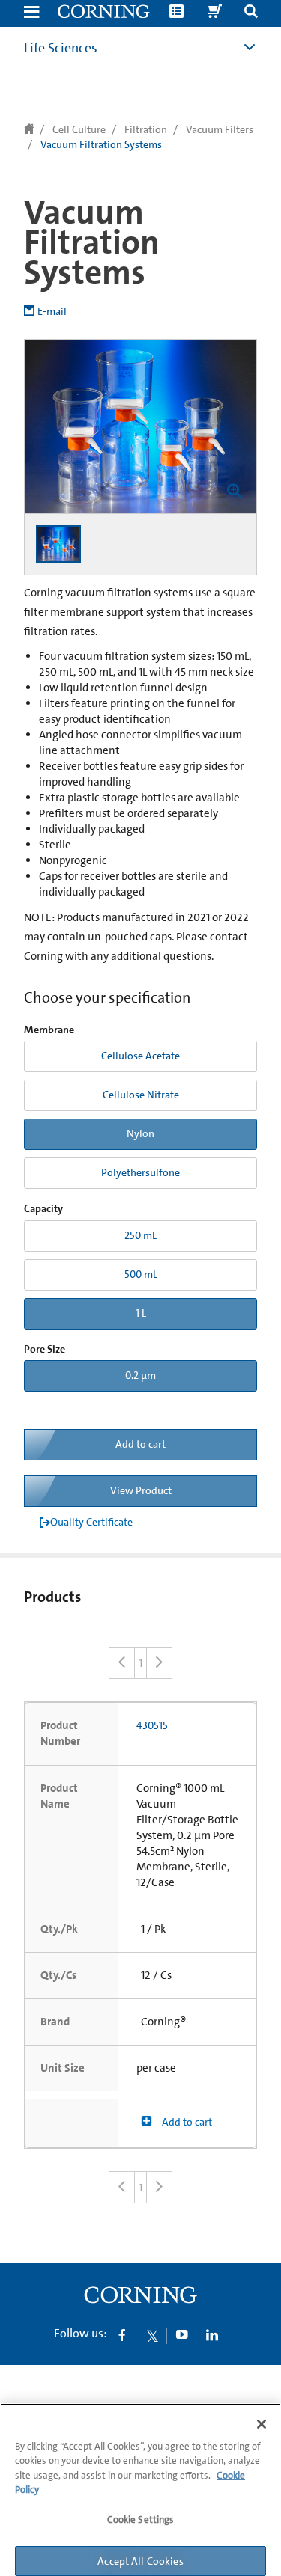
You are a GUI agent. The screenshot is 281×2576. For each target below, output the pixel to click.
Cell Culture (79, 129)
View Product (141, 1490)
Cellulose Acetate (140, 1056)
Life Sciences (61, 48)
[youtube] (182, 2334)
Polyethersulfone (140, 1172)
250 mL (140, 1235)
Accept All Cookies (140, 2561)
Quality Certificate (91, 1522)
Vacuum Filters (220, 129)
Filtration (146, 129)
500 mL (141, 1274)
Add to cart (140, 1444)
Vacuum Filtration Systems (101, 144)
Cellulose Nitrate (141, 1095)
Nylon (140, 1133)
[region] (140, 2490)
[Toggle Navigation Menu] (31, 13)
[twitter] (152, 2334)
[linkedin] (212, 2334)
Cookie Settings (141, 2520)
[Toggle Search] (251, 13)
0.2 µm (140, 1375)
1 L (141, 1313)
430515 (152, 1725)
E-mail (52, 311)
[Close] (262, 2424)
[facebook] (122, 2334)
